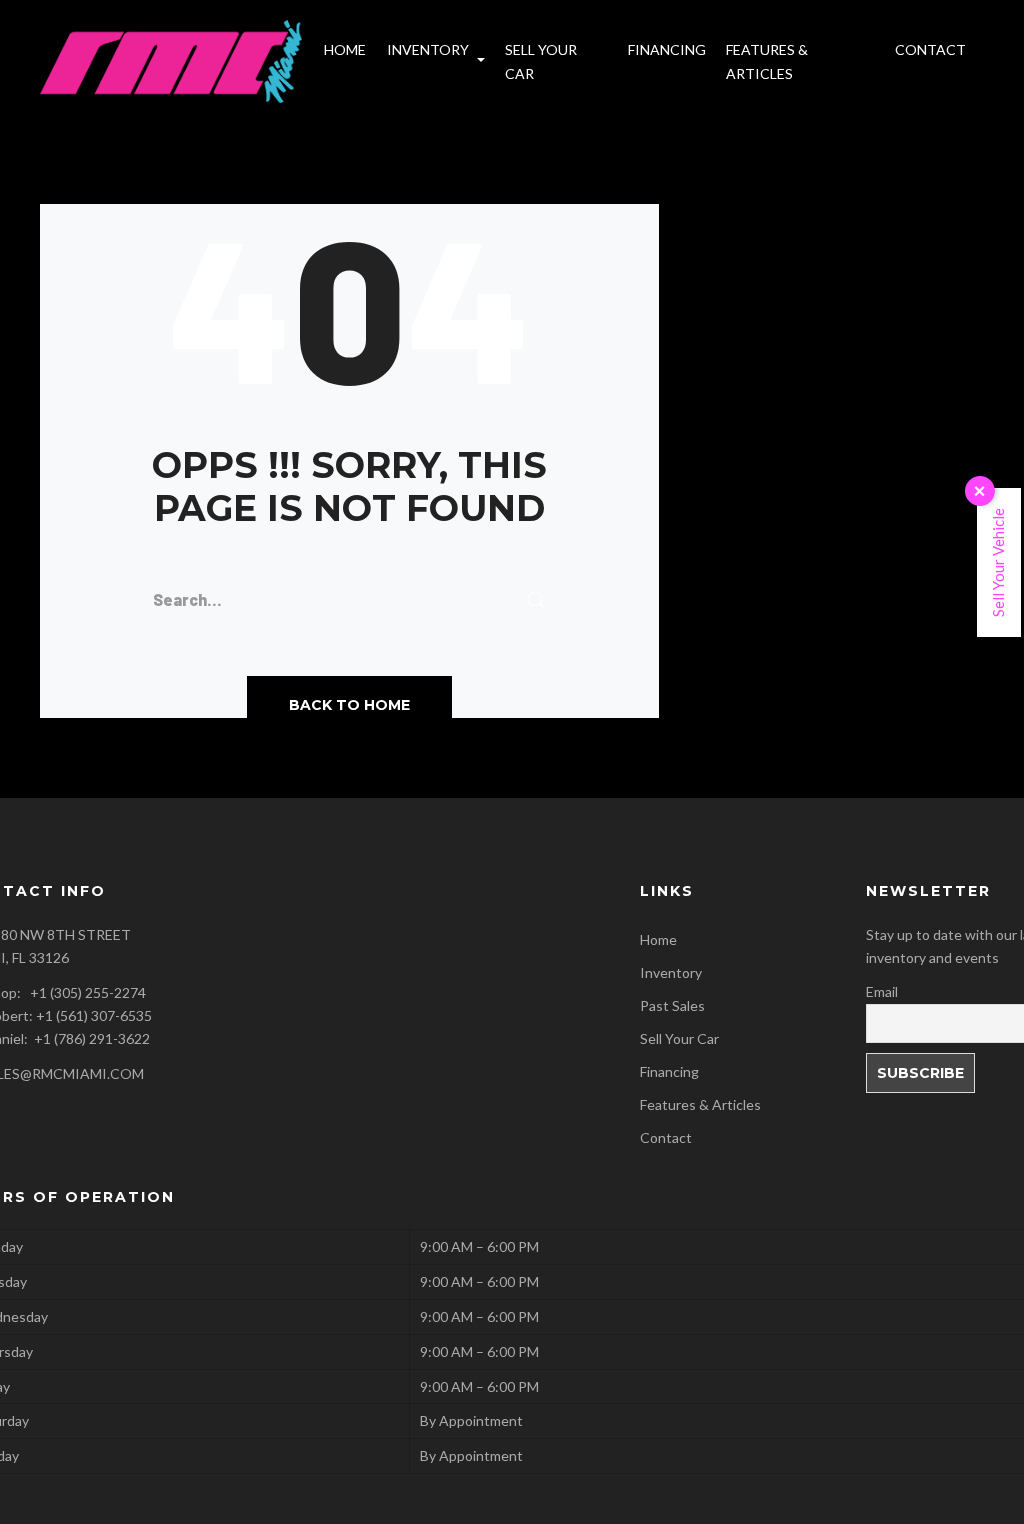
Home (658, 939)
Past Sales (672, 1005)
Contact (666, 1137)
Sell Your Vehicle (998, 562)
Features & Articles (700, 1104)
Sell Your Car (679, 1038)
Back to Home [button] (349, 705)
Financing (669, 1071)
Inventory (671, 972)
